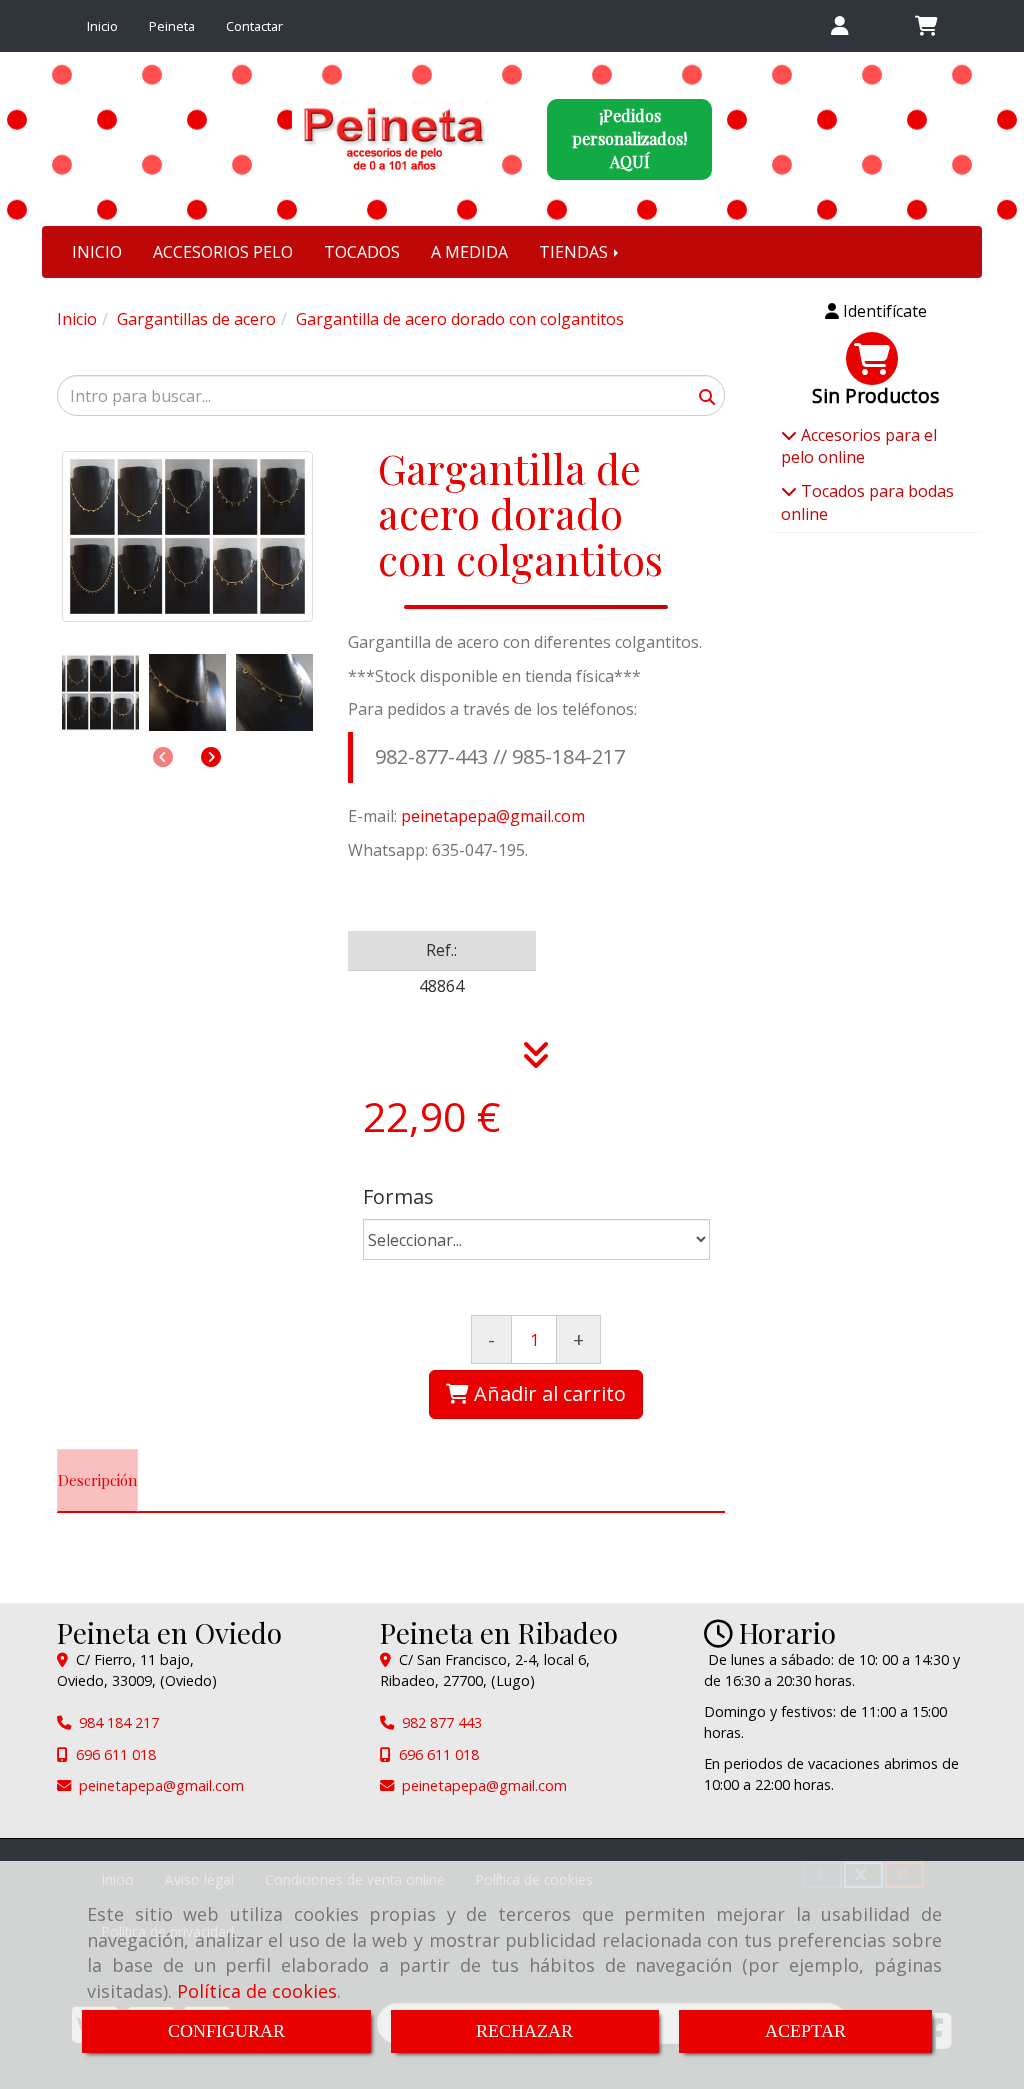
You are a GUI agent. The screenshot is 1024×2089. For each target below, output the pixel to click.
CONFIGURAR (226, 2031)
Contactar (254, 26)
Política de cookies (257, 1991)
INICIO (97, 252)
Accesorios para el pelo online (859, 446)
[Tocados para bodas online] (789, 491)
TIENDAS (575, 252)
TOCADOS (362, 252)
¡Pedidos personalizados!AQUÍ (629, 138)
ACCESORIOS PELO (223, 252)
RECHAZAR (524, 2031)
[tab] (97, 1481)
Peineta (172, 26)
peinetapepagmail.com (493, 816)
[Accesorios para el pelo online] (789, 435)
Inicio (102, 26)
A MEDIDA (469, 252)
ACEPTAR (805, 2031)
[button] (840, 26)
